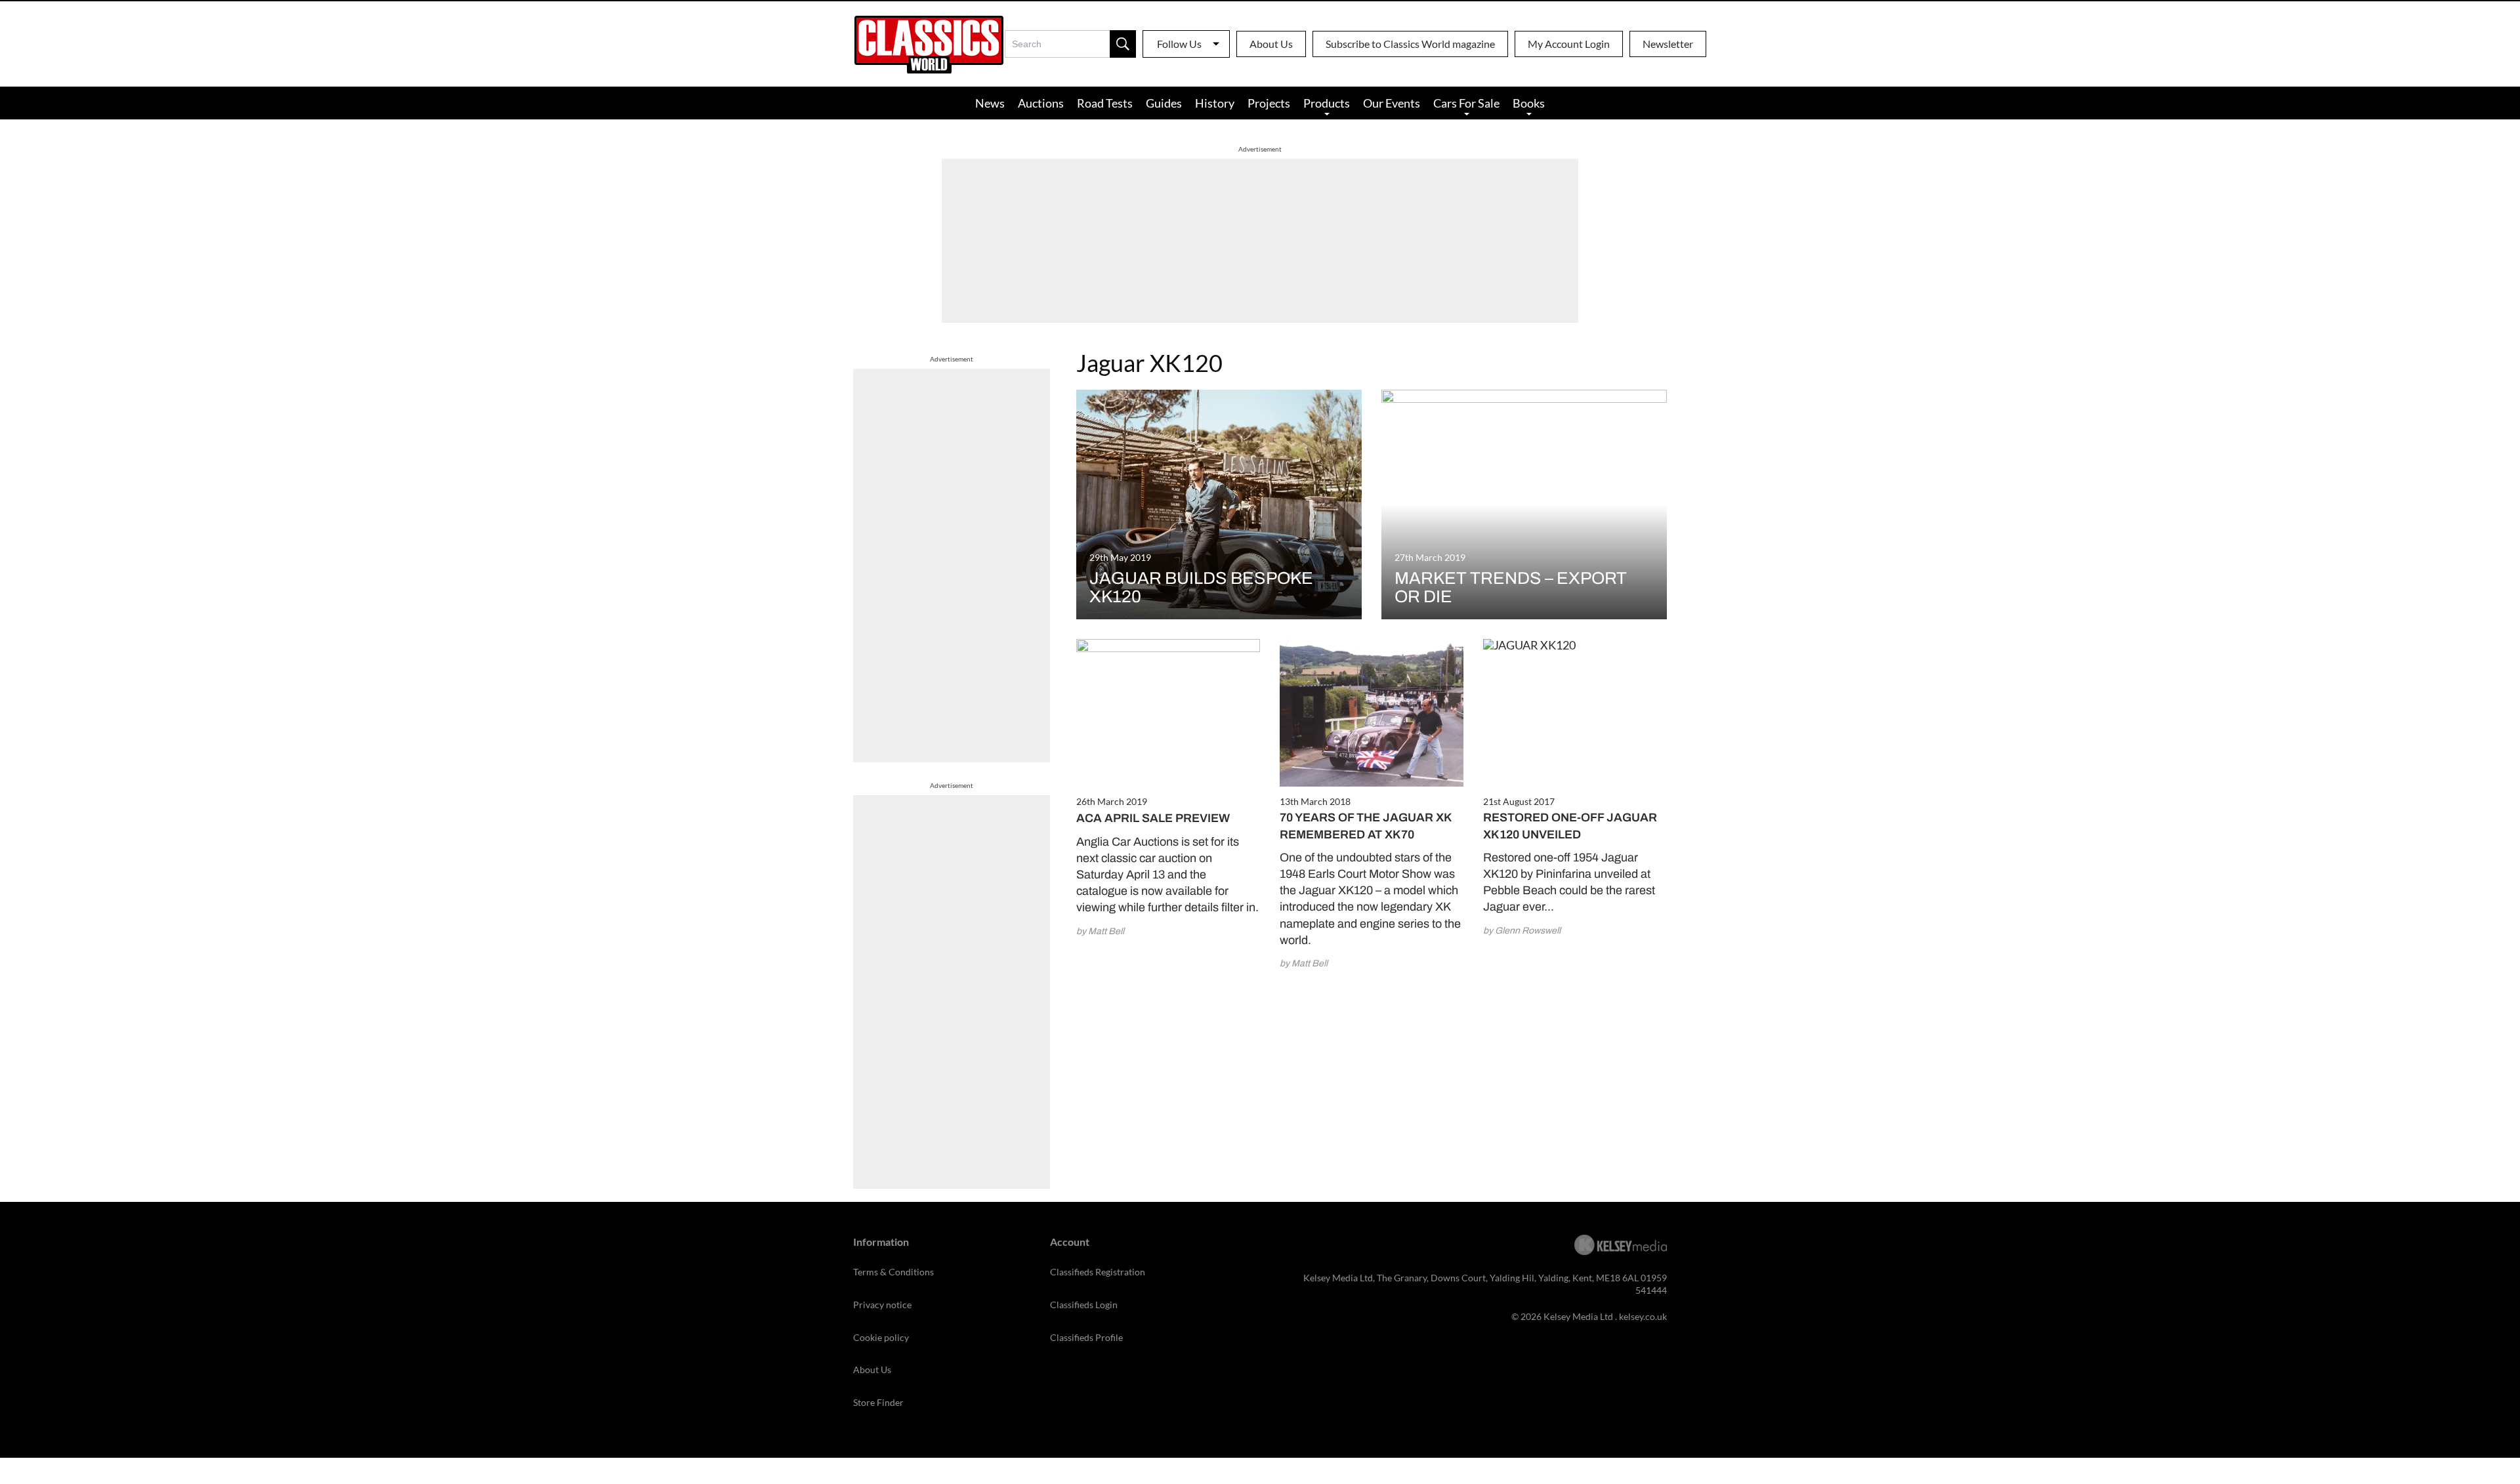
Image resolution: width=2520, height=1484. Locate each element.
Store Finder (878, 1402)
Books (1529, 103)
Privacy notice (882, 1305)
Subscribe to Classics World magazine (1410, 44)
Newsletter (1668, 44)
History (1215, 103)
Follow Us (1179, 44)
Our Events (1392, 103)
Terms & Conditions (893, 1272)
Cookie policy (881, 1337)
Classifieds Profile (1086, 1337)
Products (1327, 103)
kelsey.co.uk (1643, 1316)
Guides (1164, 103)
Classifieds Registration (1098, 1272)
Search (1123, 44)
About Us (1271, 44)
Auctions (1041, 103)
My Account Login (1569, 44)
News (990, 103)
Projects (1269, 103)
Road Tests (1105, 103)
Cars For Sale (1466, 103)
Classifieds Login (1084, 1305)
